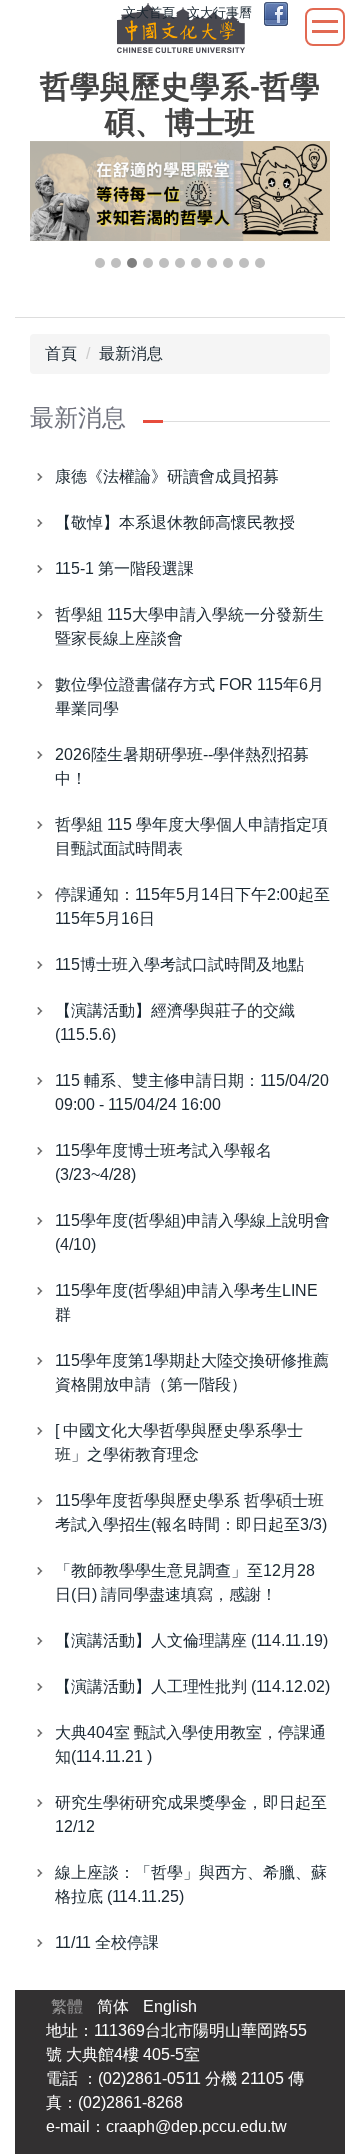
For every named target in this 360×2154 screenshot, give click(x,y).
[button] (55, 207)
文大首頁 (149, 12)
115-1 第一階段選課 (124, 568)
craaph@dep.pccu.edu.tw (196, 2126)
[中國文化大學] (180, 32)
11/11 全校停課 (107, 1942)
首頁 (61, 353)
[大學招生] (180, 191)
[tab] (100, 263)
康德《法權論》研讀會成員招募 (167, 476)
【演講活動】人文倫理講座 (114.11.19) (191, 1640)
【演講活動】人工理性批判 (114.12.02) (192, 1686)
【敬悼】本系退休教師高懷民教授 (175, 522)
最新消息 (131, 353)
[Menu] (325, 27)
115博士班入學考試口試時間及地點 (179, 964)
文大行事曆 (219, 12)
